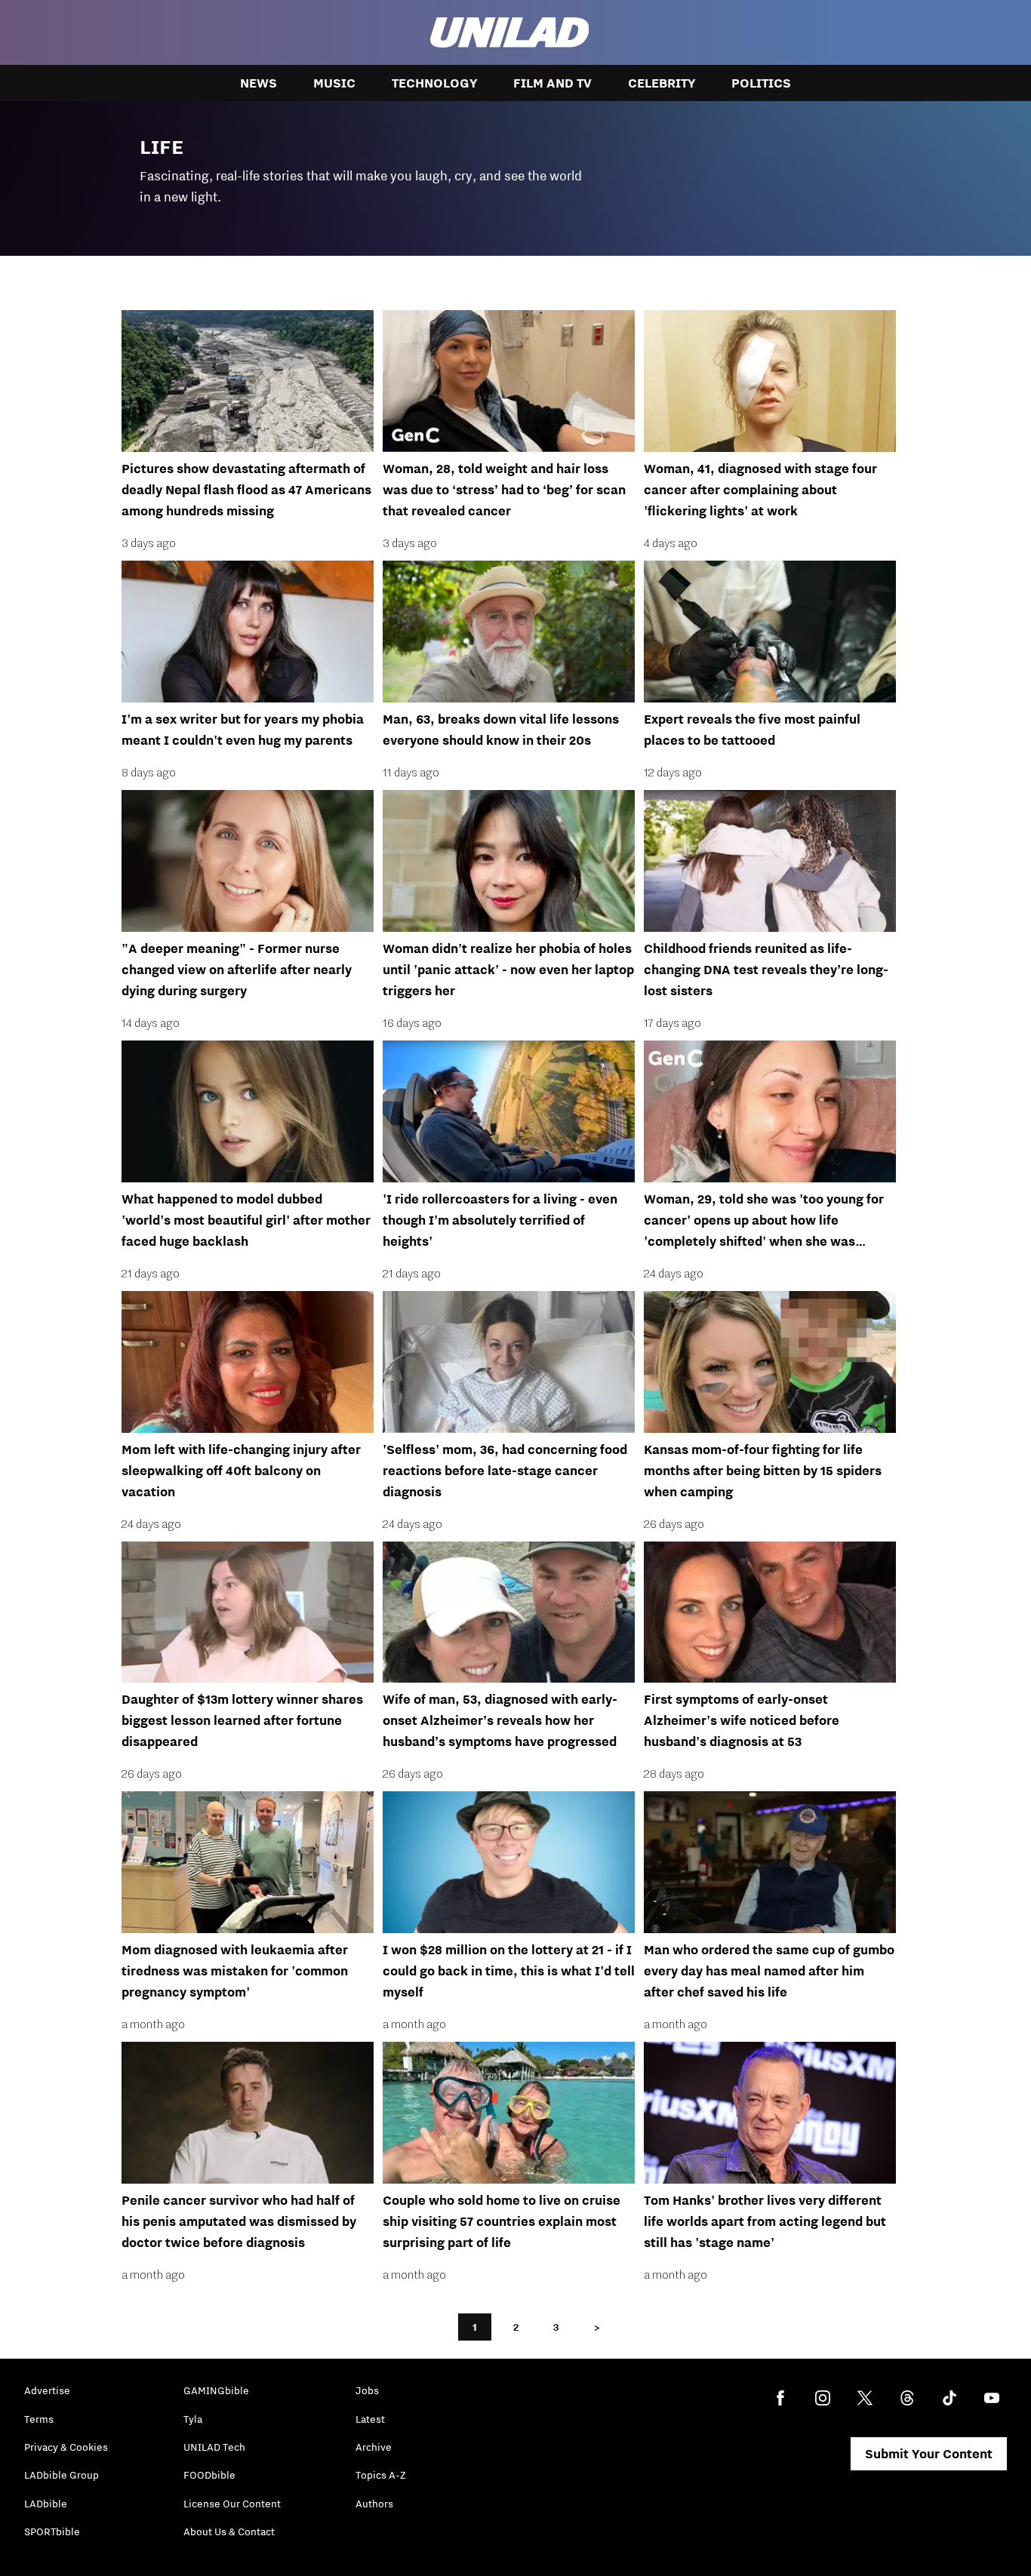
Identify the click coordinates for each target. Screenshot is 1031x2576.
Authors (374, 2504)
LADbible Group (62, 2475)
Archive (374, 2447)
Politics (761, 83)
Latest (370, 2419)
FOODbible (209, 2475)
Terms (39, 2419)
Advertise (47, 2390)
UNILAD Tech (214, 2447)
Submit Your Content (929, 2454)
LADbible (46, 2504)
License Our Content (232, 2504)
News (259, 83)
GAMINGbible (216, 2390)
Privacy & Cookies (66, 2447)
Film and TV (552, 83)
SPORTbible (52, 2531)
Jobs (367, 2390)
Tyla (193, 2419)
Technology (434, 83)
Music (334, 83)
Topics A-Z (381, 2475)
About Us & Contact (229, 2531)
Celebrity (662, 83)
